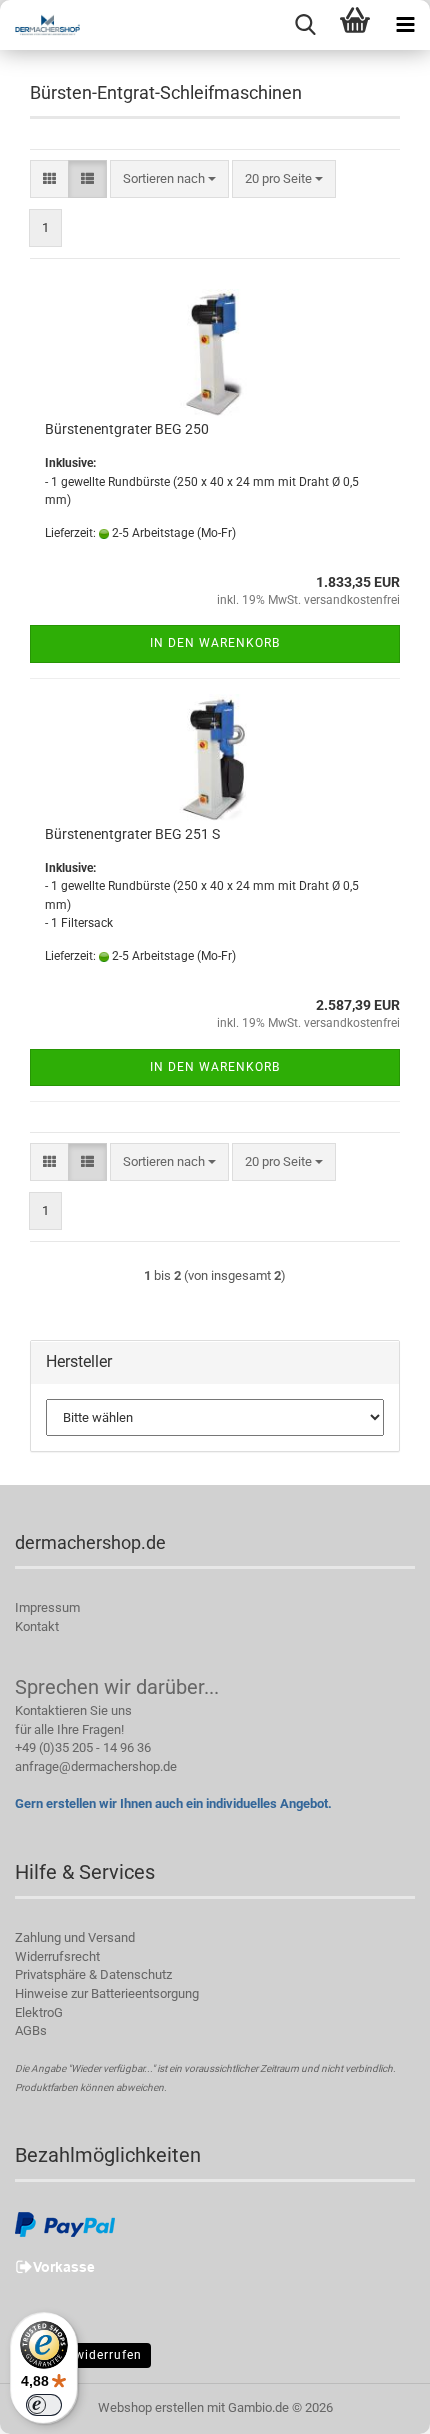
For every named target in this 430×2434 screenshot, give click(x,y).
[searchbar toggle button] (305, 25)
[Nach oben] (375, 2404)
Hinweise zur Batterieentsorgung (107, 1993)
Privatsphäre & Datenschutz (93, 1974)
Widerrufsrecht (57, 1956)
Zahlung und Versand (75, 1937)
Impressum (47, 1607)
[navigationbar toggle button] (405, 25)
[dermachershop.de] (40, 25)
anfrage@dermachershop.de (96, 1766)
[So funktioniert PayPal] (65, 2224)
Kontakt (37, 1626)
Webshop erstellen (151, 2407)
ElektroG (39, 2012)
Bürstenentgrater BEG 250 (127, 429)
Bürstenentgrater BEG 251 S (132, 834)
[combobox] (169, 179)
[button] (49, 179)
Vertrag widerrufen (83, 2355)
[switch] (44, 2405)
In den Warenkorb (215, 643)
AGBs (31, 2030)
